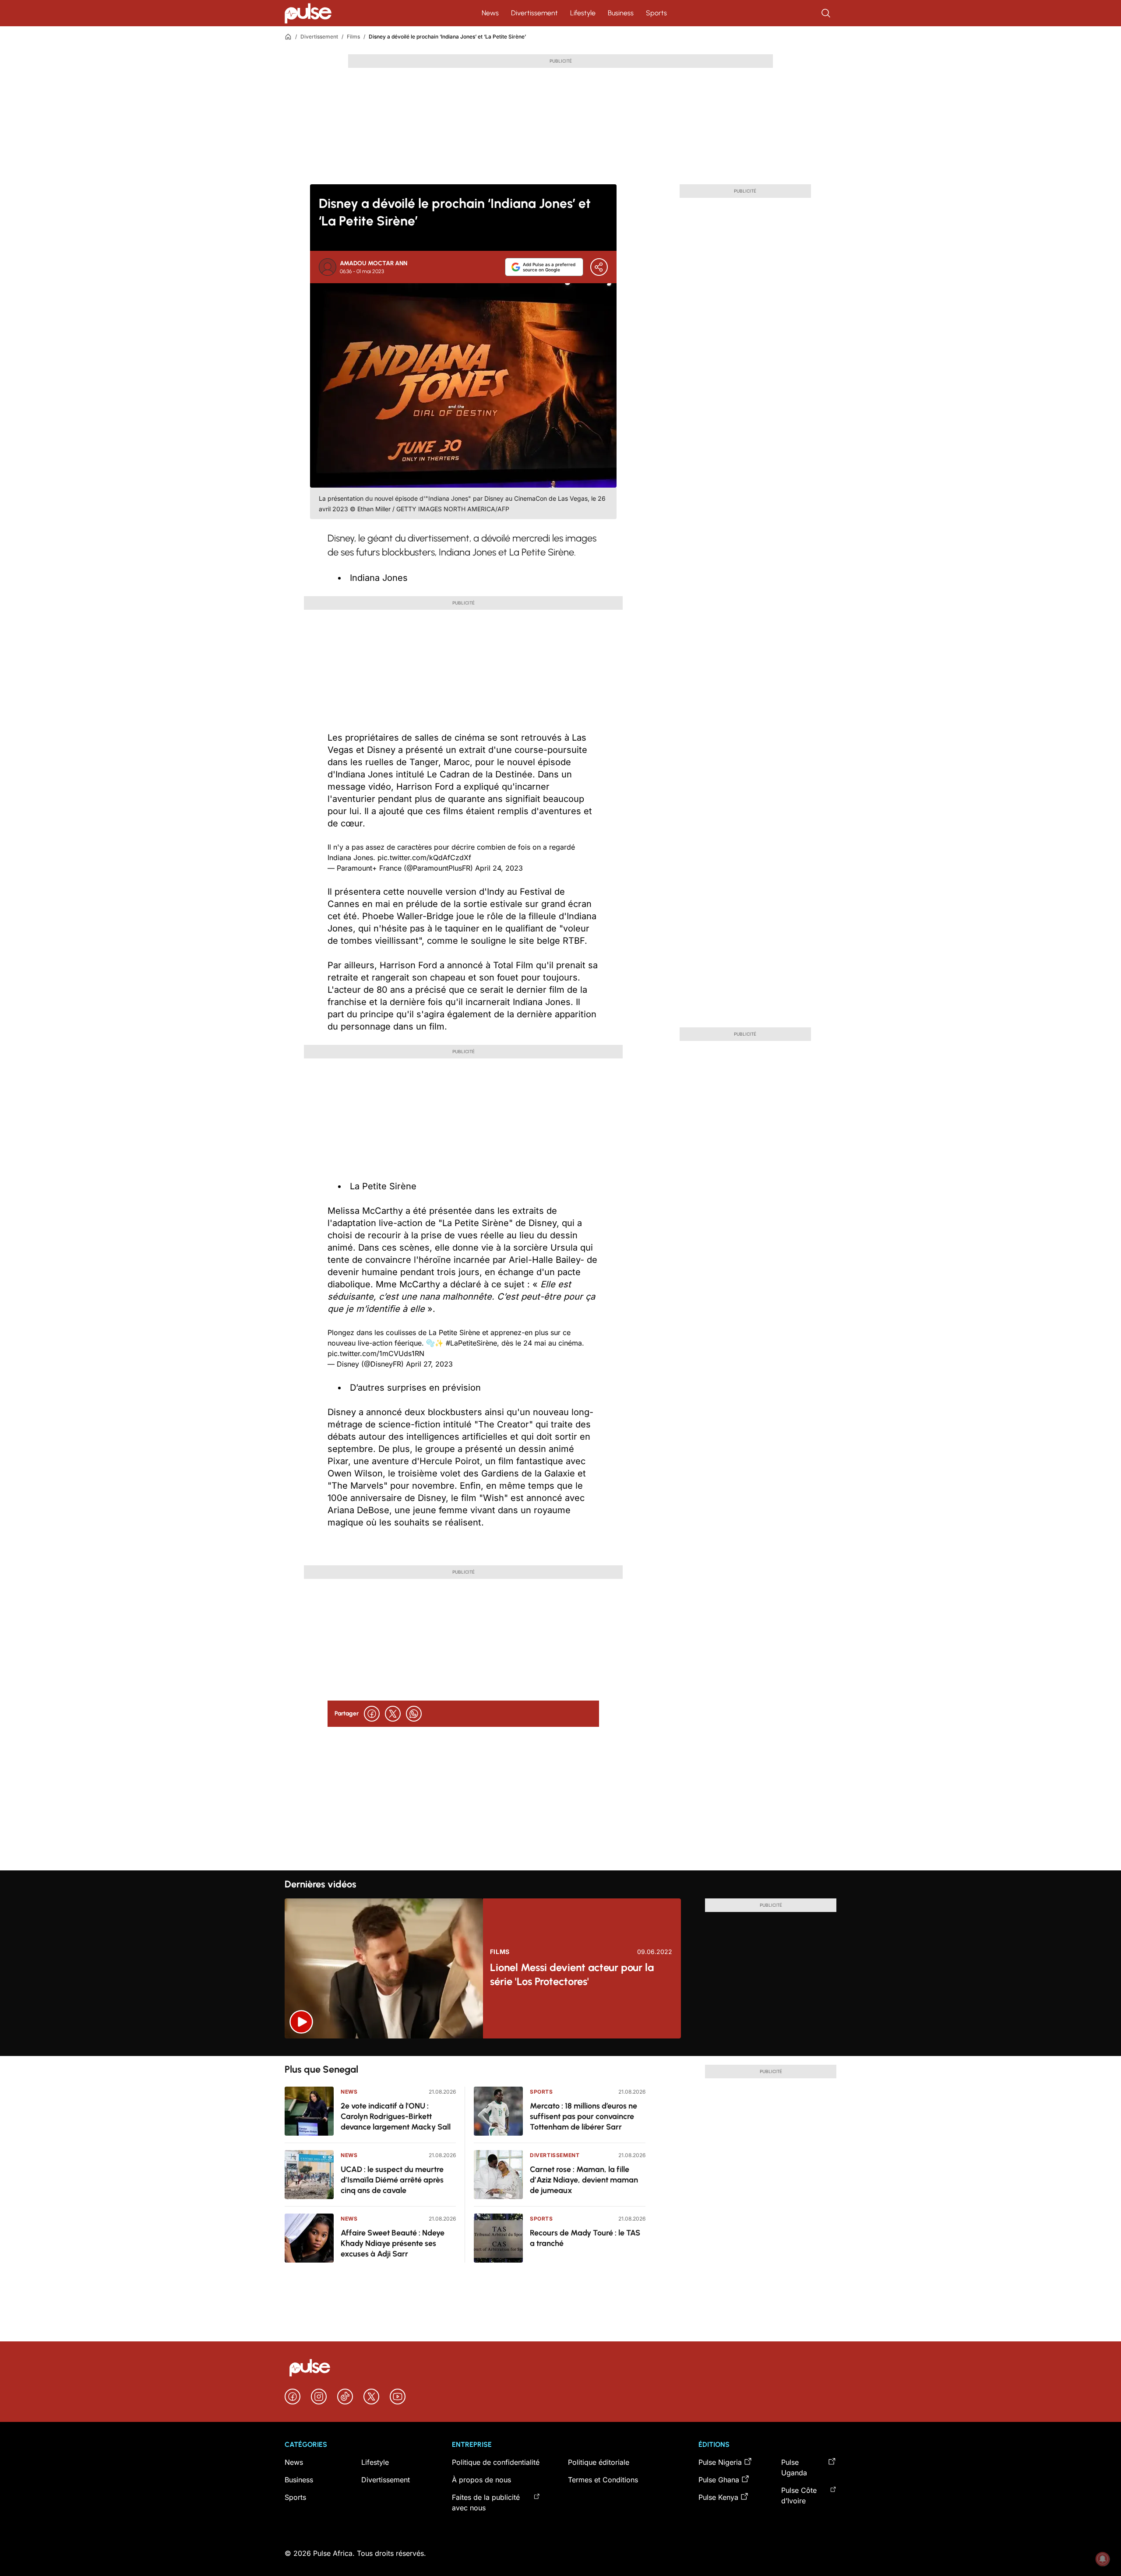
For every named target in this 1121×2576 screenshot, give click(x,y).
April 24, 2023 (499, 868)
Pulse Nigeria (720, 2462)
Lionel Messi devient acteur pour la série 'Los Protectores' (572, 1974)
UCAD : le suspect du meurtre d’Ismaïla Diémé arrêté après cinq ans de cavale (392, 2180)
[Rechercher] (827, 13)
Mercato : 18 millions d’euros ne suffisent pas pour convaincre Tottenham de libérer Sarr (583, 2116)
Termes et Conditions (603, 2480)
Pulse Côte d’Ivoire (799, 2495)
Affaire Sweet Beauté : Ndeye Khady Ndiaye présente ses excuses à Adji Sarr (393, 2243)
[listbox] (560, 2047)
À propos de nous (481, 2480)
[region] (560, 2047)
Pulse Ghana (719, 2480)
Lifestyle (583, 13)
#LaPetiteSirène (471, 1343)
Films (353, 37)
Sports (656, 13)
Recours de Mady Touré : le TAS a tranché (585, 2238)
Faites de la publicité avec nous (486, 2502)
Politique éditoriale (599, 2462)
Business (621, 13)
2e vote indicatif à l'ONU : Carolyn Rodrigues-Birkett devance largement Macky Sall (396, 2116)
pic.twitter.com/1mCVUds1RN (376, 1353)
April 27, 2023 (429, 1364)
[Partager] (599, 267)
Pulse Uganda (794, 2467)
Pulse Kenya (718, 2497)
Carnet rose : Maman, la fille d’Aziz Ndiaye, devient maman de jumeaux (584, 2180)
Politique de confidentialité (496, 2462)
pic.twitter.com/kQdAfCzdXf (424, 857)
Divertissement (534, 13)
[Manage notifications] (1103, 2559)
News (490, 13)
